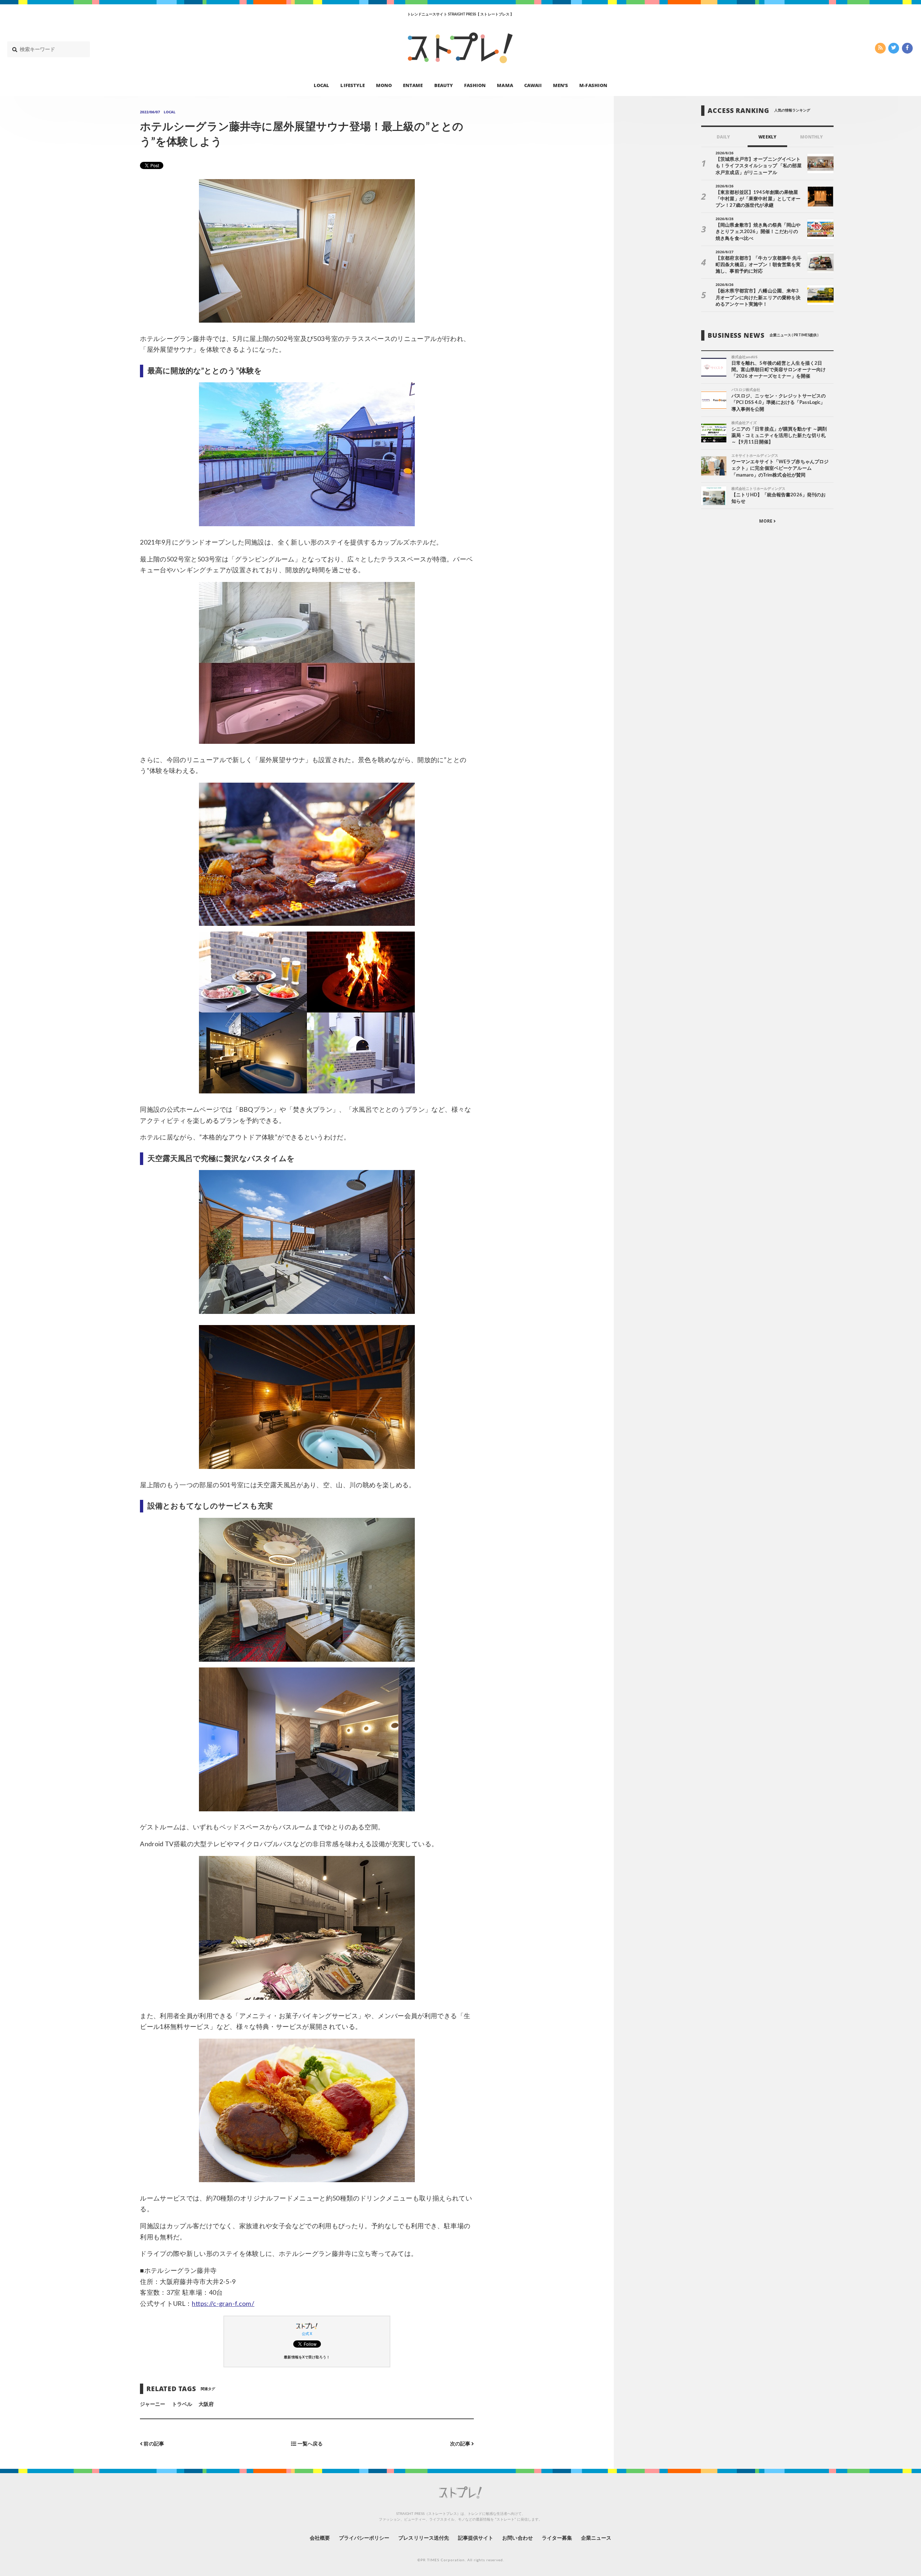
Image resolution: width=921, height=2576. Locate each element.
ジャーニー (153, 2404)
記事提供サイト (476, 2538)
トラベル (182, 2404)
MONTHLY (811, 137)
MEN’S (561, 85)
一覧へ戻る (310, 2444)
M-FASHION (593, 85)
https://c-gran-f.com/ (223, 2304)
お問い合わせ (517, 2538)
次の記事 (461, 2444)
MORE (766, 521)
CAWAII (533, 85)
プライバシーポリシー (364, 2538)
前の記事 (153, 2444)
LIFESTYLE (352, 85)
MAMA (505, 85)
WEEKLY (767, 137)
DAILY (723, 137)
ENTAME (413, 85)
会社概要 (320, 2538)
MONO (384, 85)
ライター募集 (557, 2538)
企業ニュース (596, 2538)
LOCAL (321, 85)
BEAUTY (444, 85)
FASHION (475, 85)
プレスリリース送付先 (424, 2538)
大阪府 (206, 2404)
